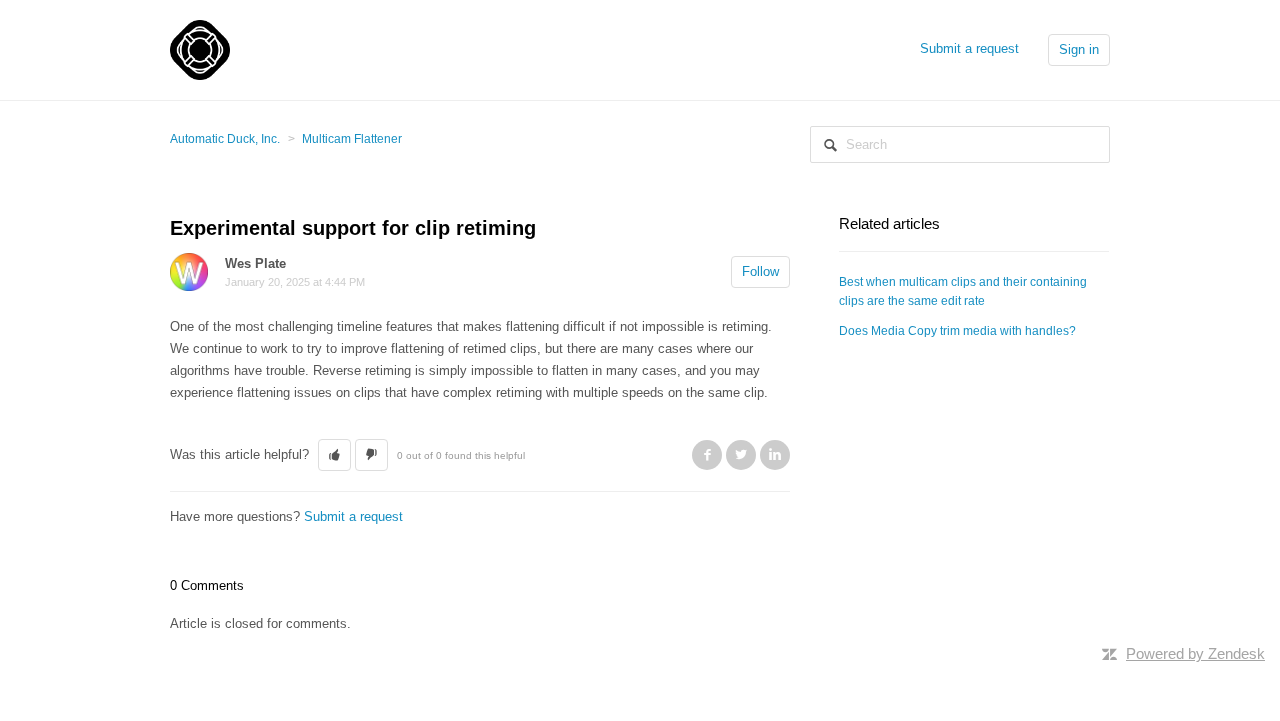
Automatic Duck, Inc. (225, 139)
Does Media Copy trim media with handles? (957, 331)
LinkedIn (775, 455)
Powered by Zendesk (1195, 653)
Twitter (741, 455)
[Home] (200, 48)
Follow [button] (760, 271)
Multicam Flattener (352, 139)
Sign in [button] (1079, 49)
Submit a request (969, 48)
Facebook (707, 455)
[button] (334, 455)
